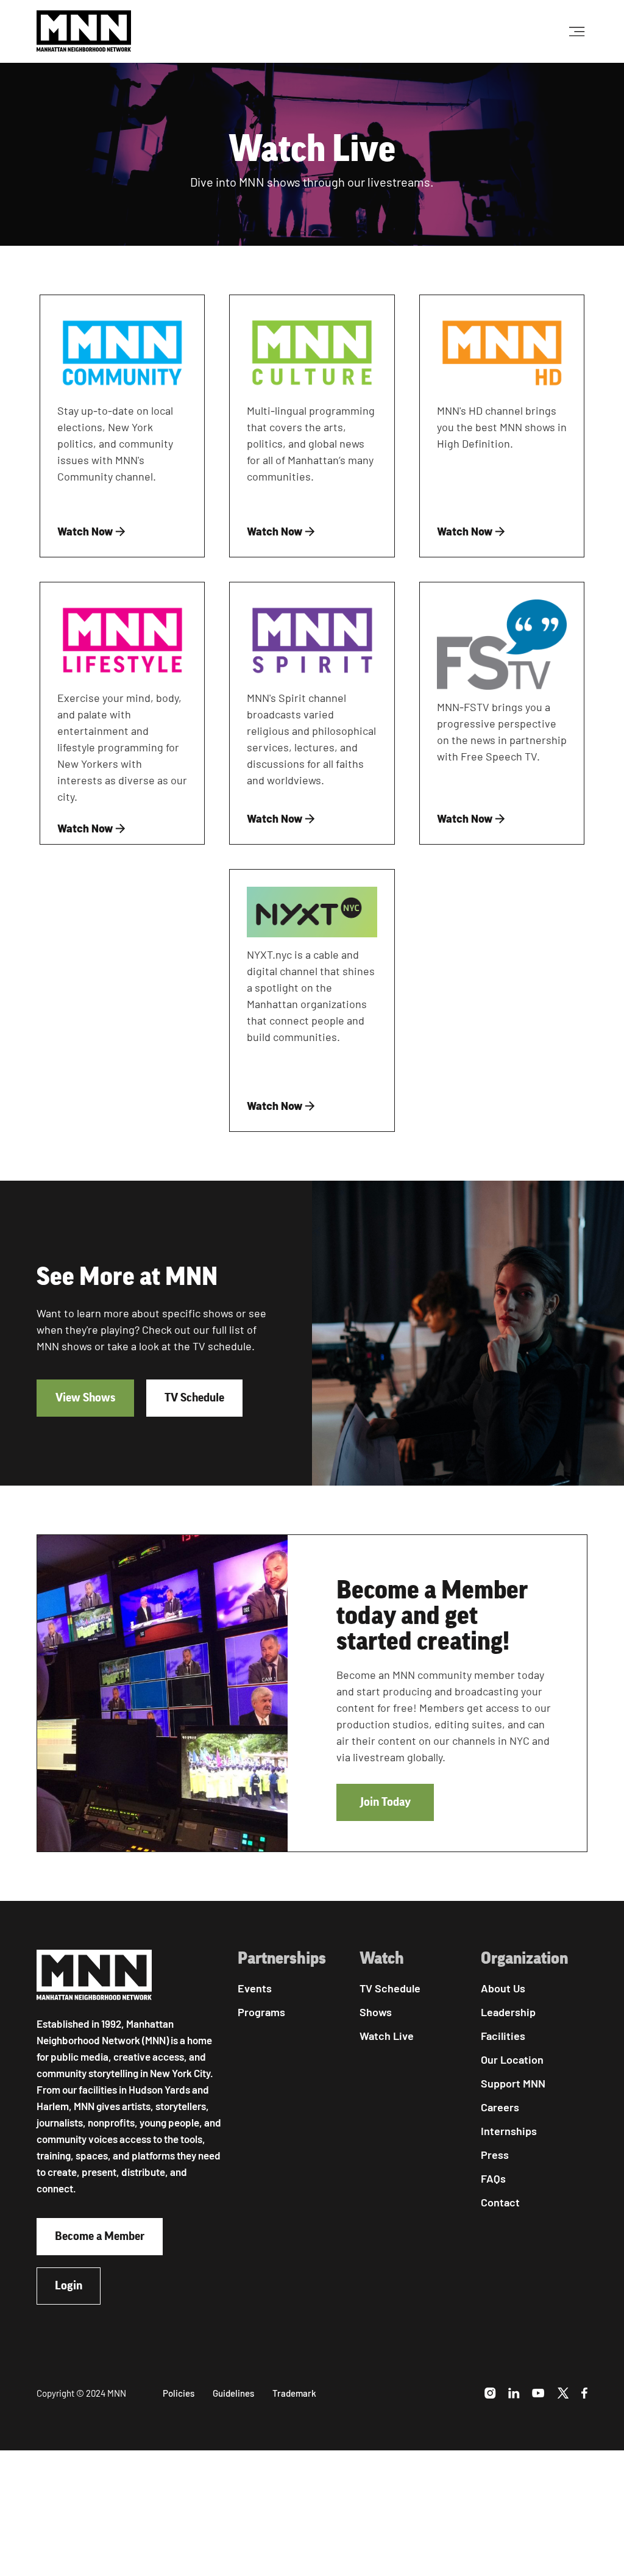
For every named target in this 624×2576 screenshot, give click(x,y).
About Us (503, 1988)
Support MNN (513, 2083)
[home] (84, 31)
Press (495, 2155)
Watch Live (387, 2036)
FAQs (493, 2178)
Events (255, 1988)
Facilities (503, 2036)
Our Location (512, 2059)
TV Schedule (194, 1398)
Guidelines (233, 2393)
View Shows (85, 1398)
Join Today (385, 1802)
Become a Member (100, 2236)
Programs (261, 2012)
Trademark (294, 2393)
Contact (500, 2202)
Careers (500, 2107)
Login (69, 2286)
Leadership (508, 2012)
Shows (376, 2012)
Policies (179, 2393)
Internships (509, 2131)
